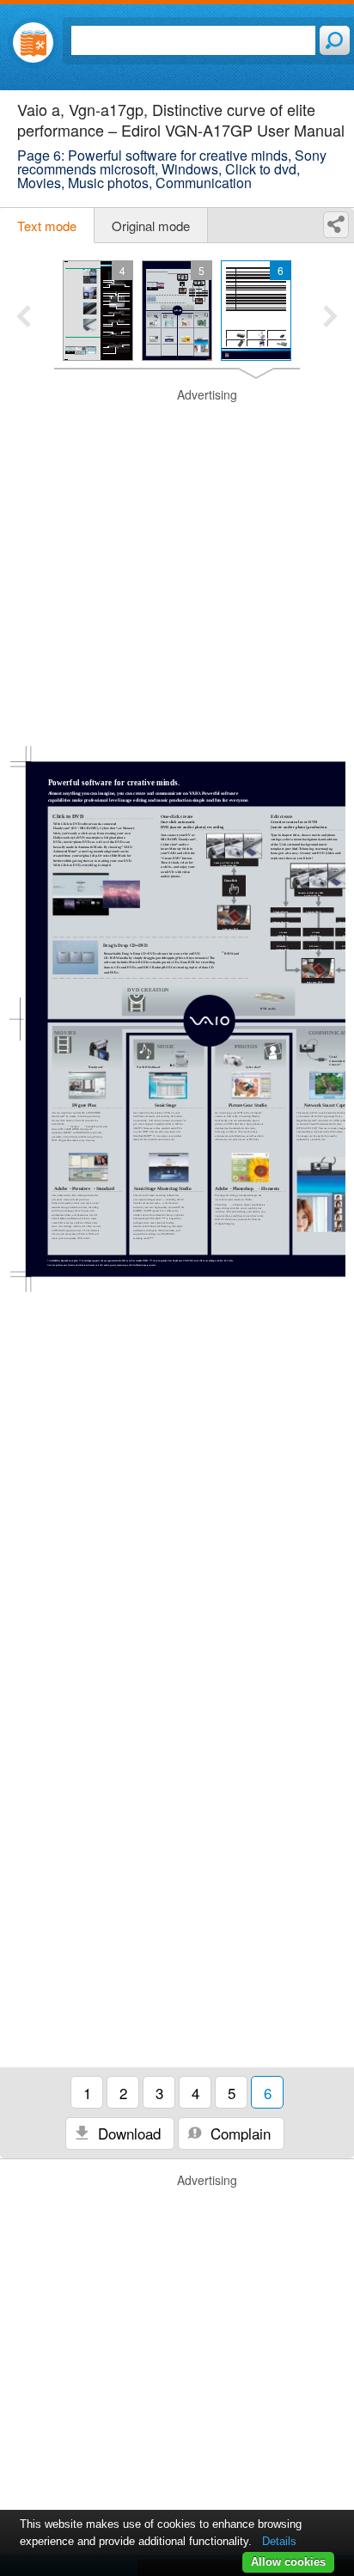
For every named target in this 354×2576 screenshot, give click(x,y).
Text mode (47, 226)
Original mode (151, 226)
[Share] (336, 225)
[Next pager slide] (330, 318)
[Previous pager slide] (24, 318)
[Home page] (33, 43)
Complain (238, 2133)
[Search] (335, 40)
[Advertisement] (177, 564)
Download (127, 2133)
